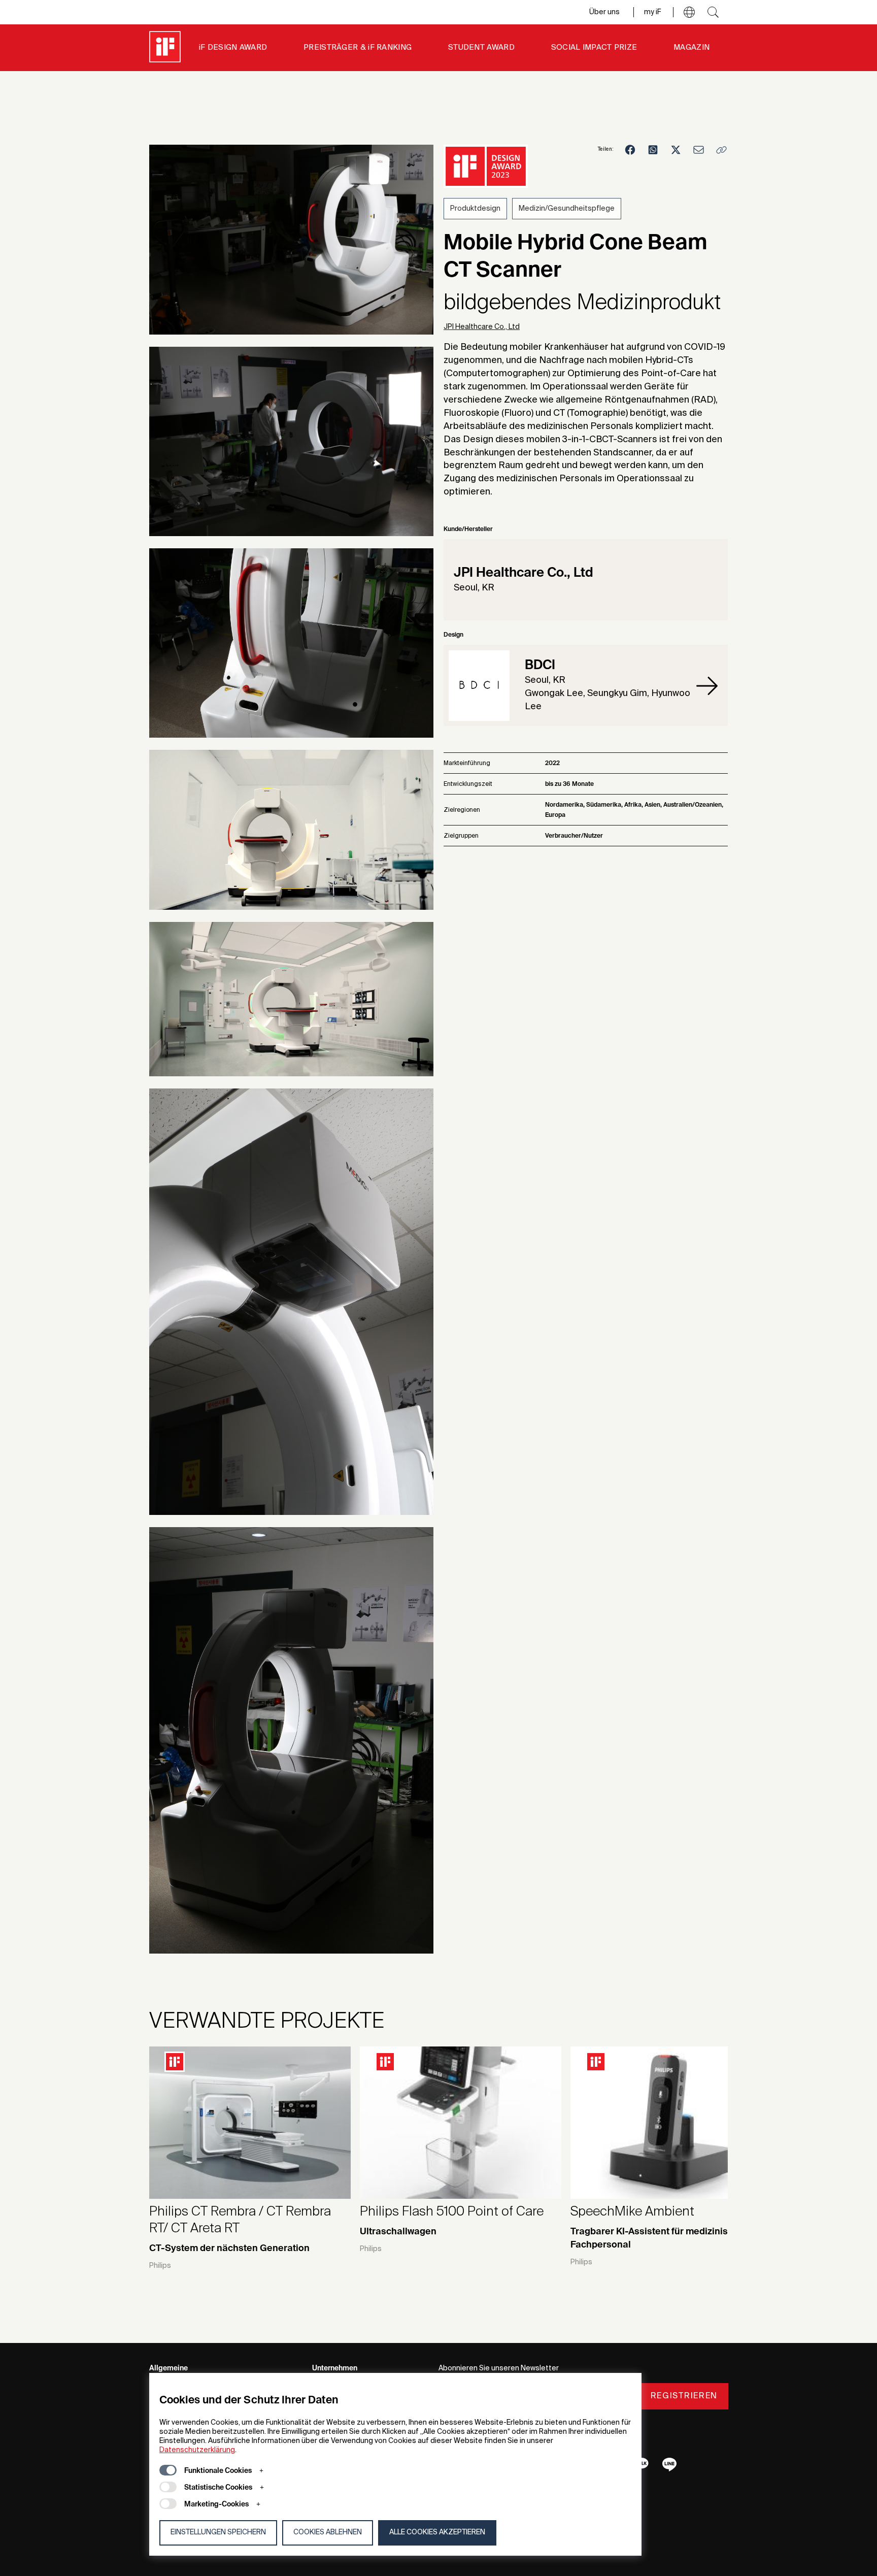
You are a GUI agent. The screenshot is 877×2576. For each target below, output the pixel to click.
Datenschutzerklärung (197, 2450)
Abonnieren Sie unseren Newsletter (499, 2368)
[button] (689, 12)
